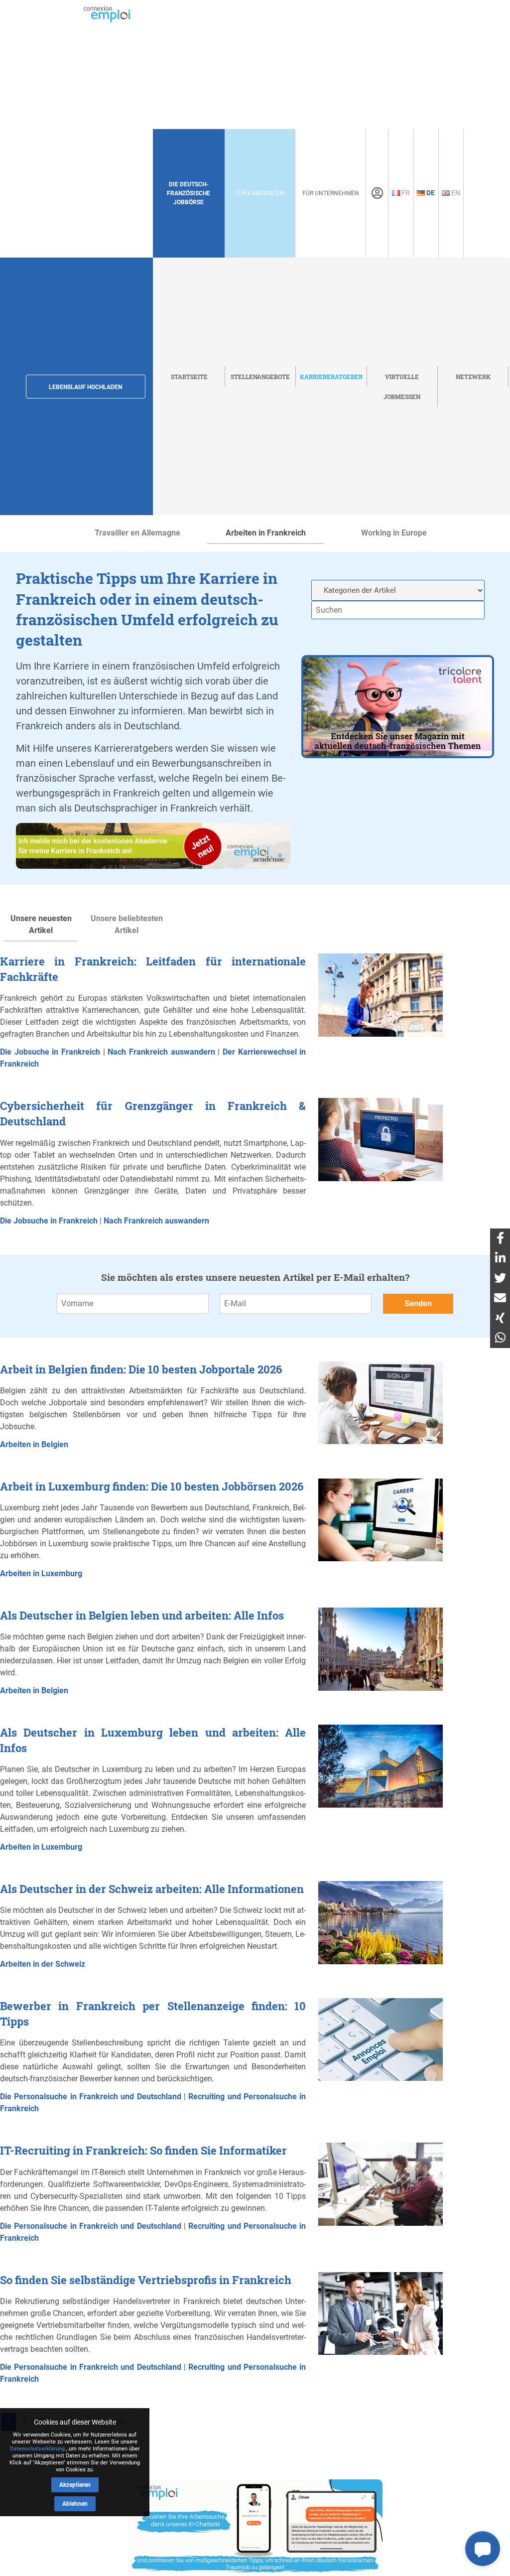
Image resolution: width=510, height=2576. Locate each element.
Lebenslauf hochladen (85, 387)
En (455, 193)
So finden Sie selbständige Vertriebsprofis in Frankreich (146, 2280)
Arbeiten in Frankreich (266, 533)
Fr (405, 193)
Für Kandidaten (260, 193)
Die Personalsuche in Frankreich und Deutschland (91, 2097)
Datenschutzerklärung (37, 2449)
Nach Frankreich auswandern (161, 1052)
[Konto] (377, 193)
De (430, 193)
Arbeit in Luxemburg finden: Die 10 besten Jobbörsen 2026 (152, 1486)
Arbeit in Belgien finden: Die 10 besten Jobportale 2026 (141, 1369)
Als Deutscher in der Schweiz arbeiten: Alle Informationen (152, 1889)
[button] (483, 2549)
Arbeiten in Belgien (34, 1444)
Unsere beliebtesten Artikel (127, 924)
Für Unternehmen (331, 193)
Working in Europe (394, 533)
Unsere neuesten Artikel (41, 924)
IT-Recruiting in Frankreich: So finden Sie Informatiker (143, 2150)
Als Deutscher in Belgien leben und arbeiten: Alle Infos (142, 1615)
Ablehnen (75, 2504)
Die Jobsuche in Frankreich (50, 1052)
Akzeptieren (75, 2485)
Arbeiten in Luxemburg (41, 1573)
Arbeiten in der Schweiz (43, 1964)
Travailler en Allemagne (137, 533)
